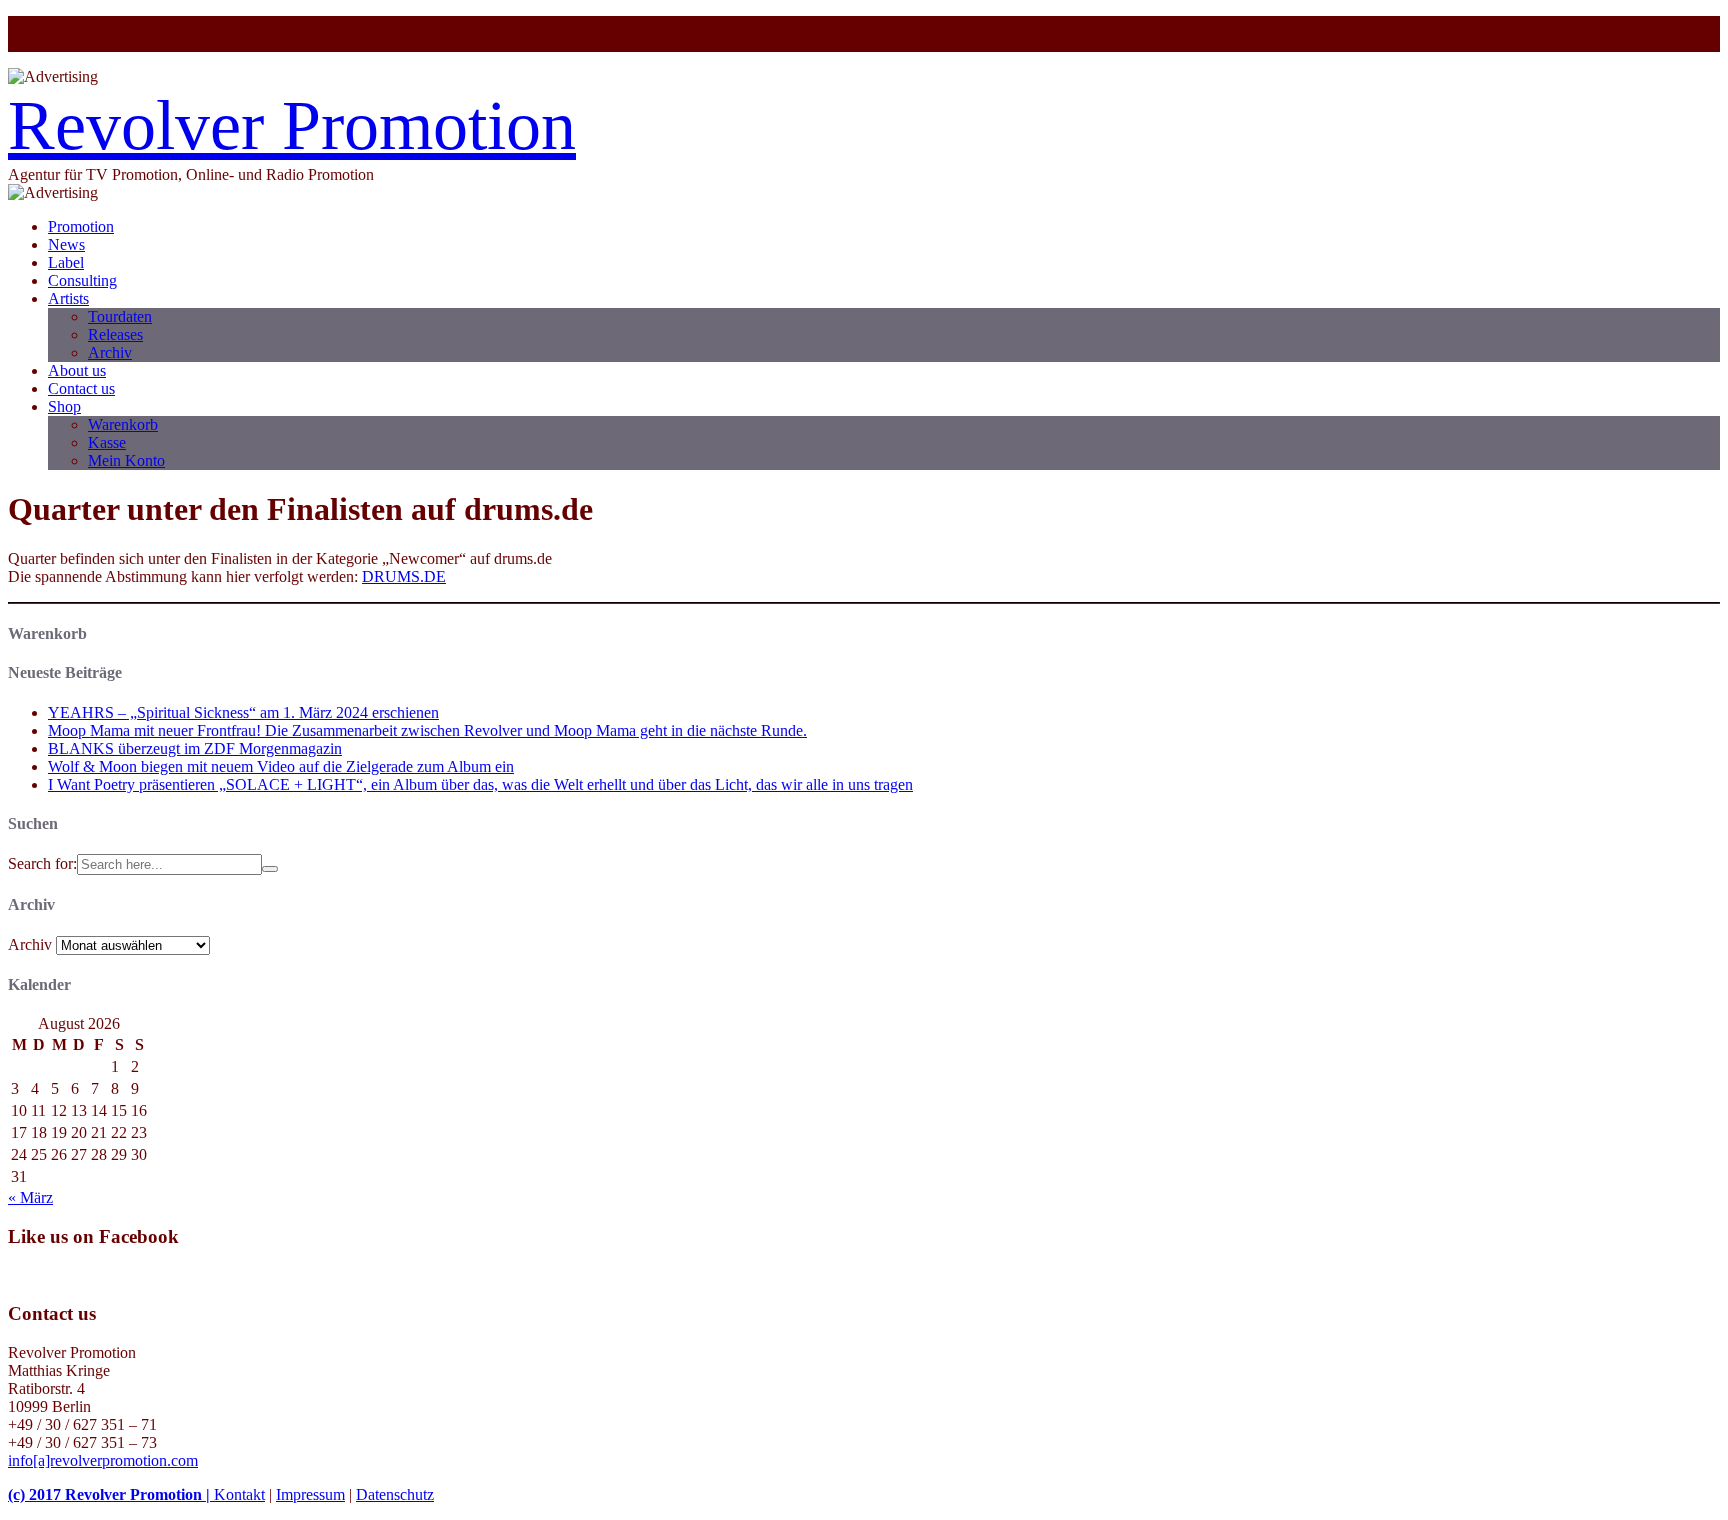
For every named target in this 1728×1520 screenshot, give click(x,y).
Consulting (82, 280)
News (66, 244)
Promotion (81, 226)
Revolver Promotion (292, 125)
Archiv (110, 352)
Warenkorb (123, 424)
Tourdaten (120, 316)
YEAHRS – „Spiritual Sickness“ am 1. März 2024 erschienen (243, 712)
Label (66, 262)
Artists (68, 298)
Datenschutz (395, 1494)
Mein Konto (126, 460)
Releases (115, 334)
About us (77, 370)
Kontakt (239, 1494)
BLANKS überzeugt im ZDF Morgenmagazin (195, 748)
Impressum (310, 1494)
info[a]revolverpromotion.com (103, 1460)
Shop (64, 406)
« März (30, 1197)
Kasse (107, 442)
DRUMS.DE (404, 576)
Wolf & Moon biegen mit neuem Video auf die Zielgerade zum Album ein (281, 766)
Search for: (42, 863)
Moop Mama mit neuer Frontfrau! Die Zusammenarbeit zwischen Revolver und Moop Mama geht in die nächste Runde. (427, 730)
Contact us (81, 388)
